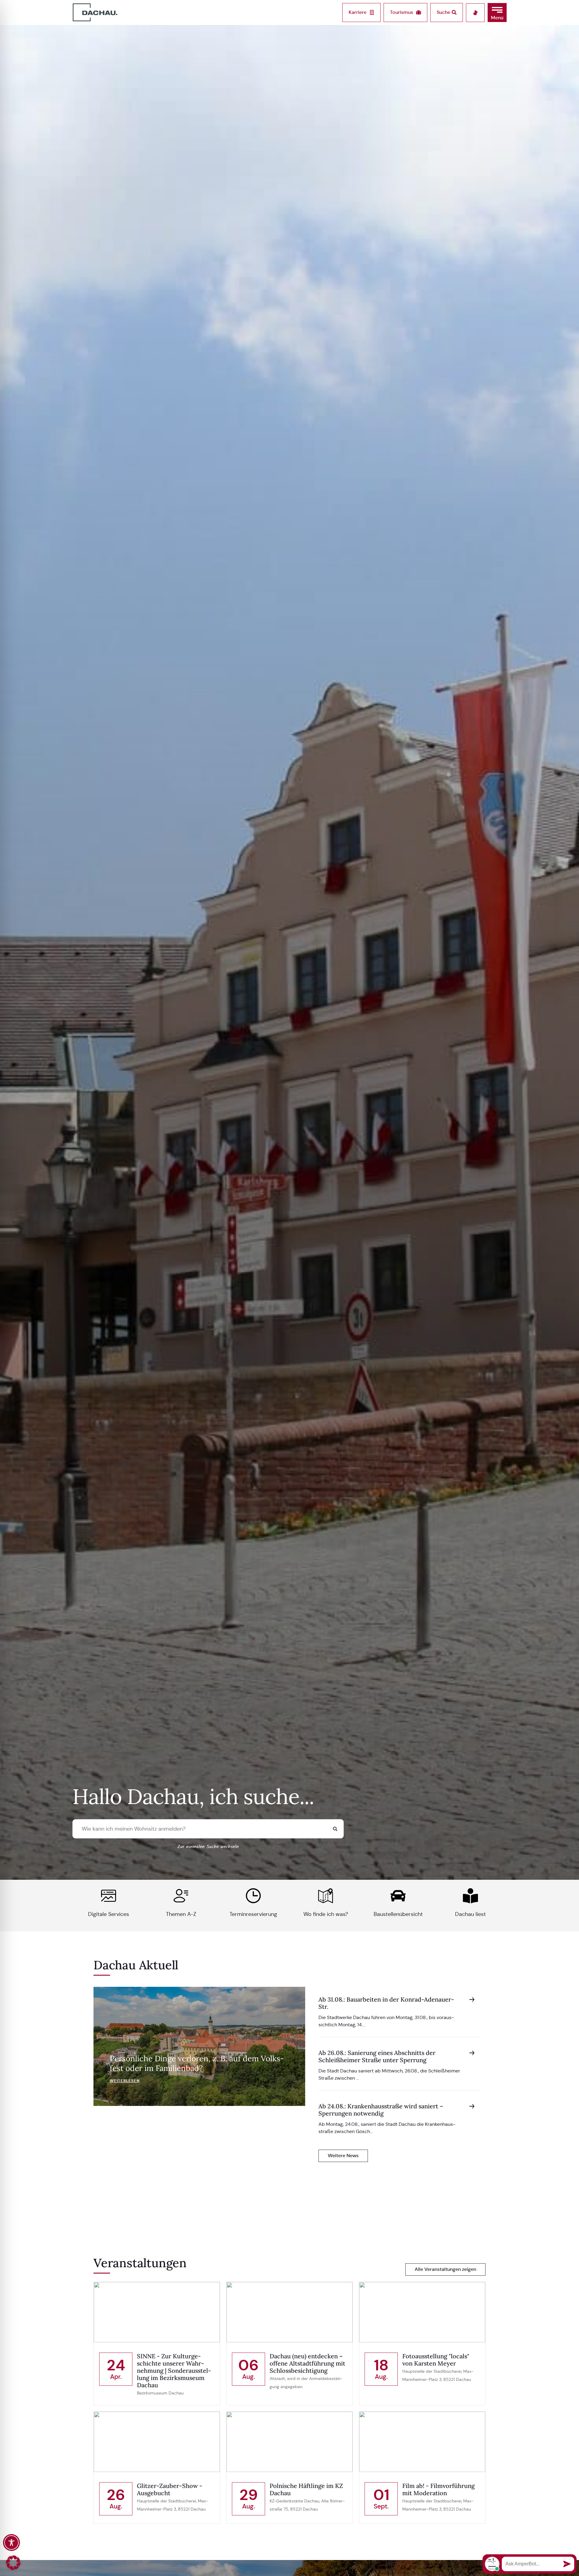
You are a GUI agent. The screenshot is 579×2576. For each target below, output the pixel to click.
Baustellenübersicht (398, 1914)
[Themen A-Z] (181, 1896)
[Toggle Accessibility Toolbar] (11, 2543)
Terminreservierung (253, 1914)
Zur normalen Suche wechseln (208, 1847)
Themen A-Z (181, 1914)
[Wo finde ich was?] (326, 1896)
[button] (497, 13)
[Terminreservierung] (253, 1896)
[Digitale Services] (109, 1896)
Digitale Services (109, 1914)
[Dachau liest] (470, 1896)
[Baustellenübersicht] (398, 1896)
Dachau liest (470, 1914)
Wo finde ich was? (326, 1914)
